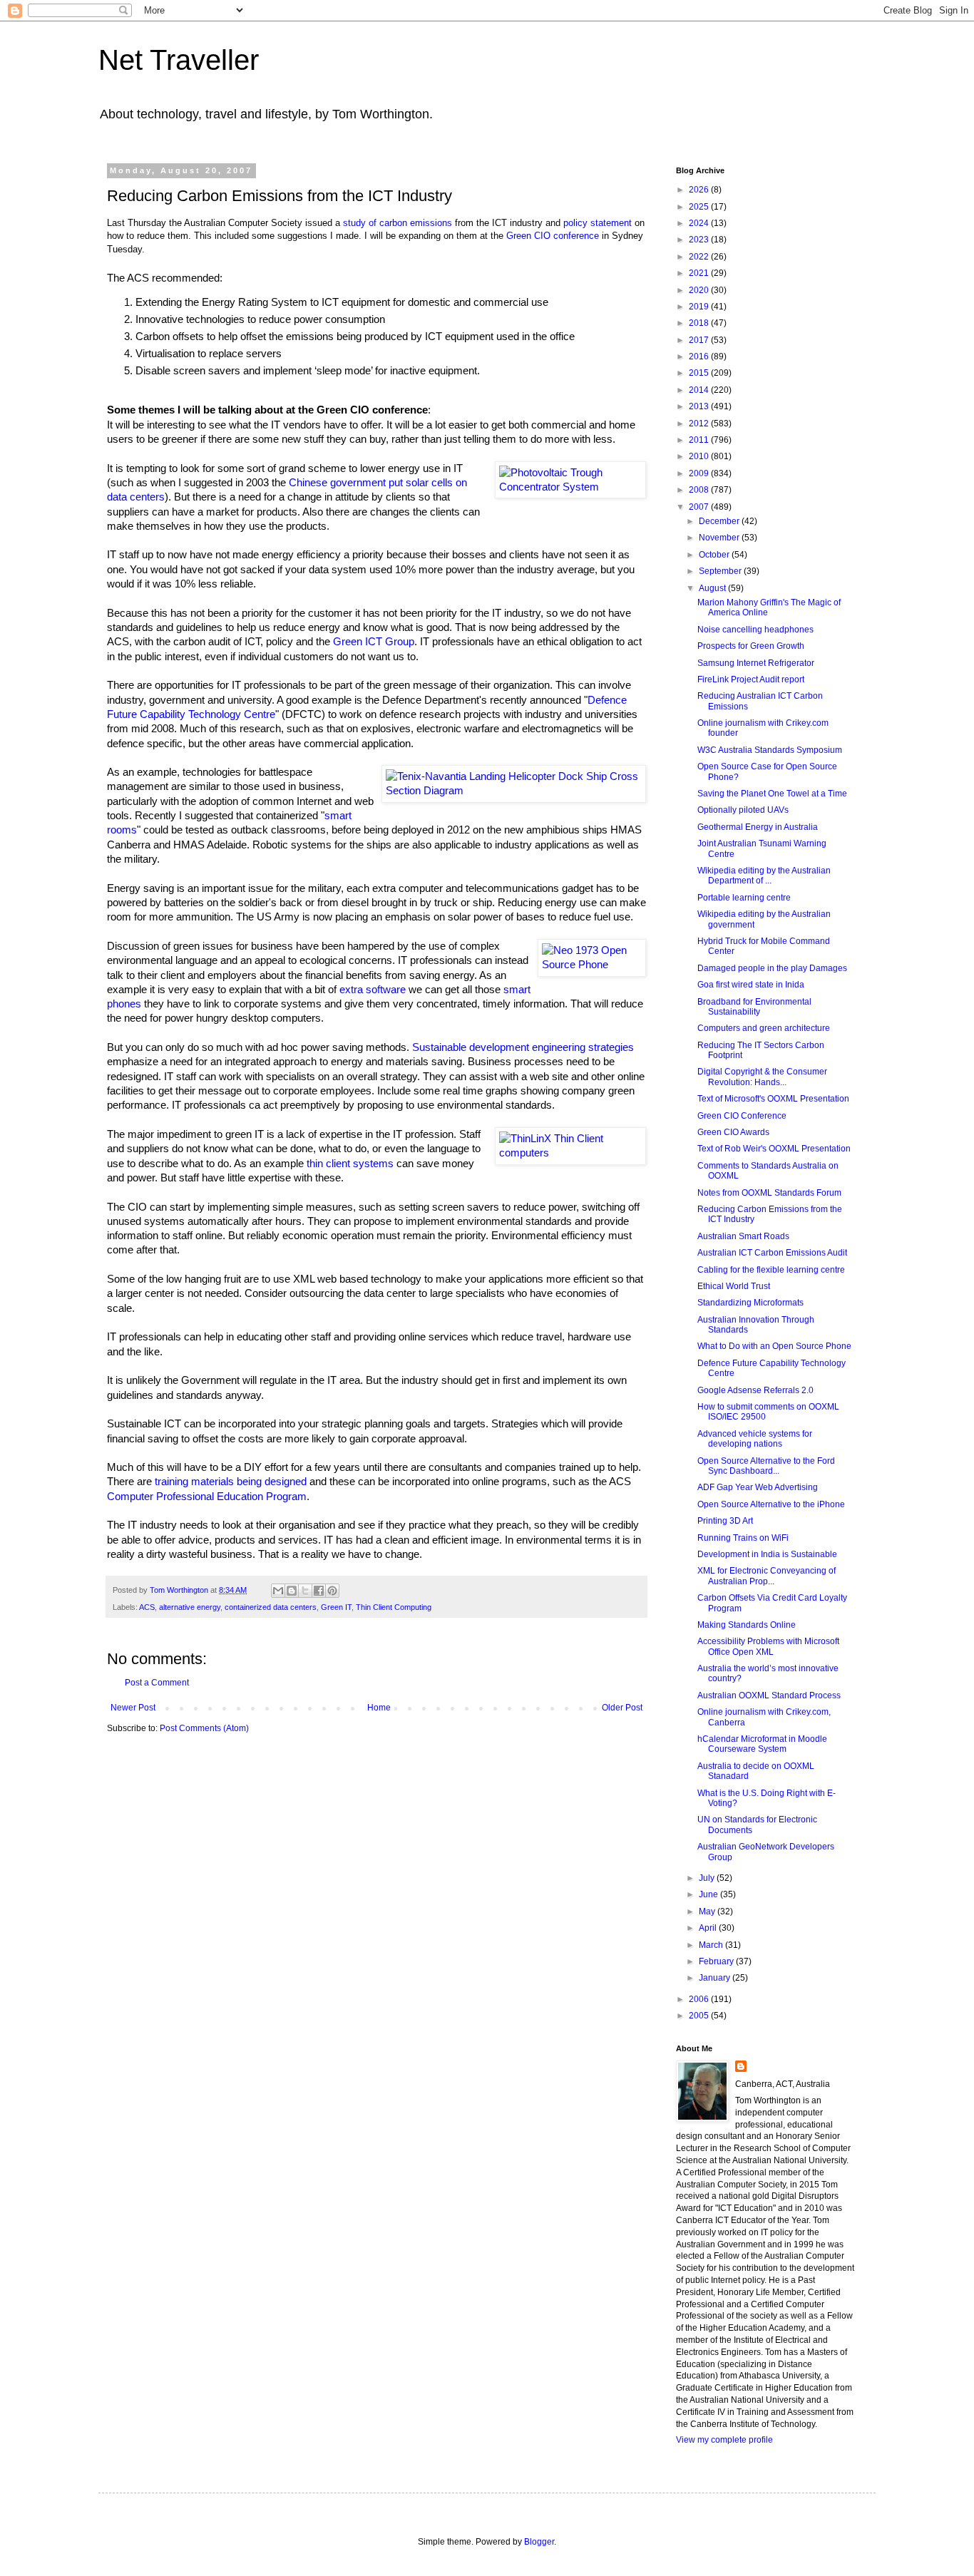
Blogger (539, 2542)
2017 (700, 340)
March (712, 1945)
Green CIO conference (553, 236)
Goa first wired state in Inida (751, 985)
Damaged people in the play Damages (772, 968)
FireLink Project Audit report (751, 679)
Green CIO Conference (742, 1116)
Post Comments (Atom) (204, 1728)
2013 (700, 406)
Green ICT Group (374, 642)
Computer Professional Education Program (207, 1497)
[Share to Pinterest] (332, 1591)
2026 (700, 190)
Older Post (622, 1708)
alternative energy (190, 1607)
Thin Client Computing (394, 1607)
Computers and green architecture (764, 1028)
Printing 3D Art (725, 1521)
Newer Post (133, 1708)
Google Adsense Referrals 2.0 (755, 1390)
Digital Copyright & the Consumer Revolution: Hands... (762, 1077)
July (708, 1878)
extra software (373, 990)
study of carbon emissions (398, 223)
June (709, 1894)
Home (379, 1708)
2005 (700, 2016)
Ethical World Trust (734, 1286)
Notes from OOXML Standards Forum (769, 1193)
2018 (700, 323)
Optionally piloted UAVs (743, 810)
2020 (700, 290)
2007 (700, 507)
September (721, 571)
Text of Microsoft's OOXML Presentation (773, 1099)
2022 (700, 257)
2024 (700, 223)
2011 (700, 440)
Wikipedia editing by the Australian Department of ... (764, 876)
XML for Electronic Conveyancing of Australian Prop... (767, 1576)
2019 (700, 307)
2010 (700, 456)
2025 (700, 207)
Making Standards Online (747, 1625)
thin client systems (350, 1164)
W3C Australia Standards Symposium (770, 750)
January (716, 1978)
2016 (700, 356)
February (717, 1961)
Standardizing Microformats (750, 1303)
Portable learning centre (744, 898)
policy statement (598, 223)
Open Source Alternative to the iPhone (771, 1504)
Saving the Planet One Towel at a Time (772, 794)
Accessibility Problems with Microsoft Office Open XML (768, 1646)
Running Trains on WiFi (743, 1538)
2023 (700, 240)
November (720, 538)
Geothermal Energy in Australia (758, 827)
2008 (700, 490)
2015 (700, 373)
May (708, 1912)
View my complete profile (724, 2440)
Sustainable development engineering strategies (523, 1047)
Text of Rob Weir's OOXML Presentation (774, 1149)
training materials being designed (231, 1482)
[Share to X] (305, 1591)
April (709, 1928)
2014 (700, 390)
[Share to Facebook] (319, 1591)
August (713, 588)
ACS (147, 1607)
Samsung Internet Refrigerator (756, 663)
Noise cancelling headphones (755, 630)
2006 (700, 1999)
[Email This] (278, 1591)
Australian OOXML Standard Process (769, 1695)
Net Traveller (179, 60)
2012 (700, 424)
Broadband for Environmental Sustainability (754, 1007)
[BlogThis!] (292, 1591)
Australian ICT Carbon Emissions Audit (772, 1253)
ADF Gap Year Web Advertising (758, 1487)
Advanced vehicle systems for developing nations (755, 1439)
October (715, 555)
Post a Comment (157, 1683)
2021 (700, 273)
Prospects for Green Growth (751, 646)
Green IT (336, 1607)
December (720, 521)
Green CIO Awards (733, 1132)
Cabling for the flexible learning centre (771, 1270)
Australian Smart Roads (743, 1236)
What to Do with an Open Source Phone (774, 1346)
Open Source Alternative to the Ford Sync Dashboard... (766, 1466)
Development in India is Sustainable (767, 1554)
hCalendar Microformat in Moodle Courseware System (762, 1744)
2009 (700, 473)
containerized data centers (271, 1607)
